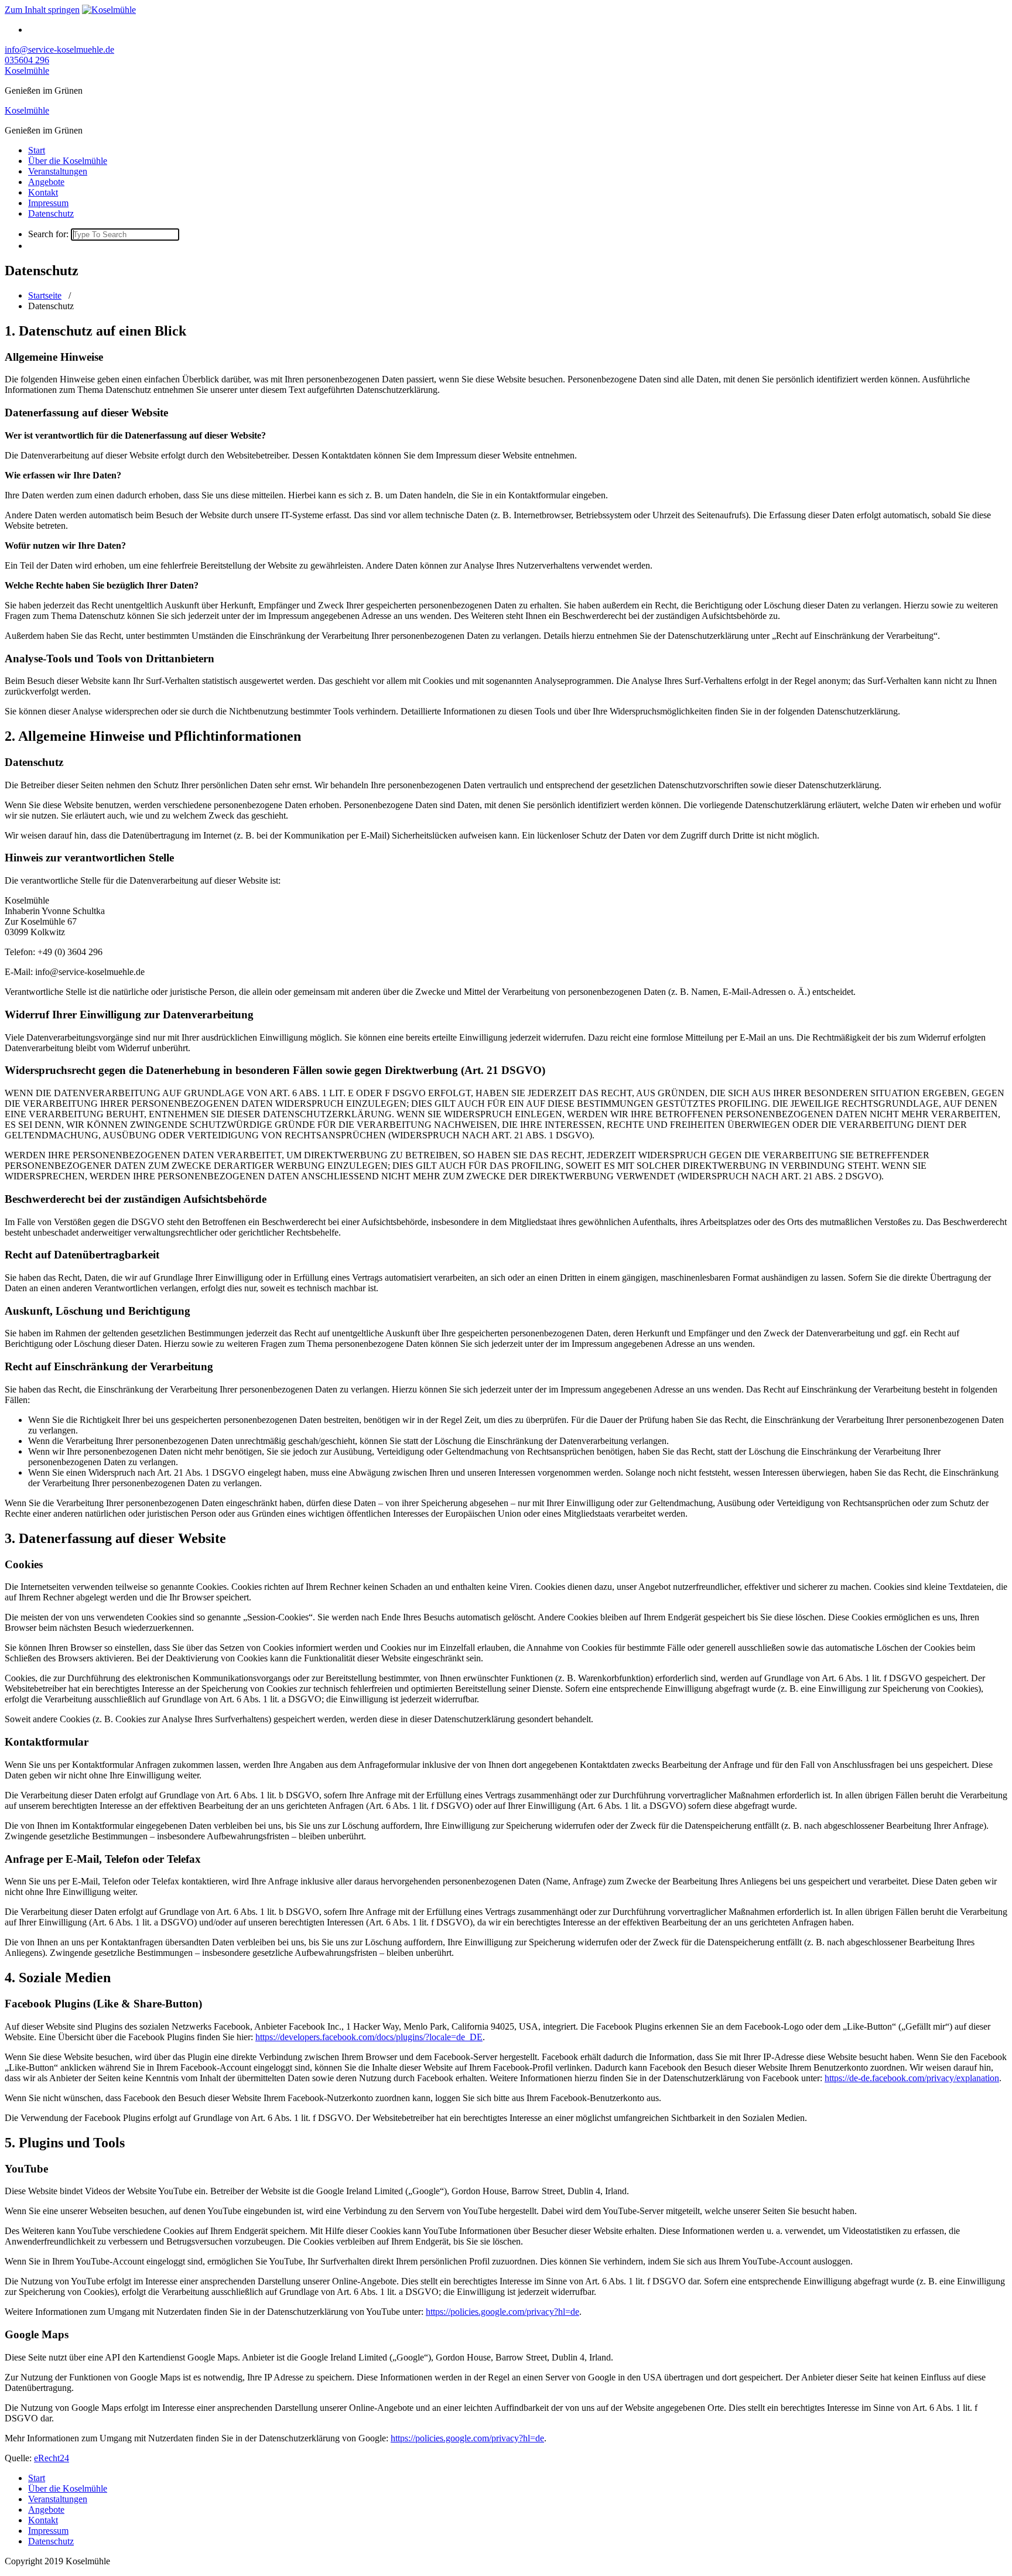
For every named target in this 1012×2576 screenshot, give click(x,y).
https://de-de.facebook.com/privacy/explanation (912, 2078)
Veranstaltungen (58, 171)
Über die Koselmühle (68, 161)
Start (37, 150)
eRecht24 (52, 2458)
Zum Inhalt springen (42, 10)
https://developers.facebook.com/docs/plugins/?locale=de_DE (369, 2037)
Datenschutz (51, 213)
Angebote (46, 182)
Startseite (45, 295)
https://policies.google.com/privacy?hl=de (502, 2312)
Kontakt (43, 192)
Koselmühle (27, 71)
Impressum (48, 203)
